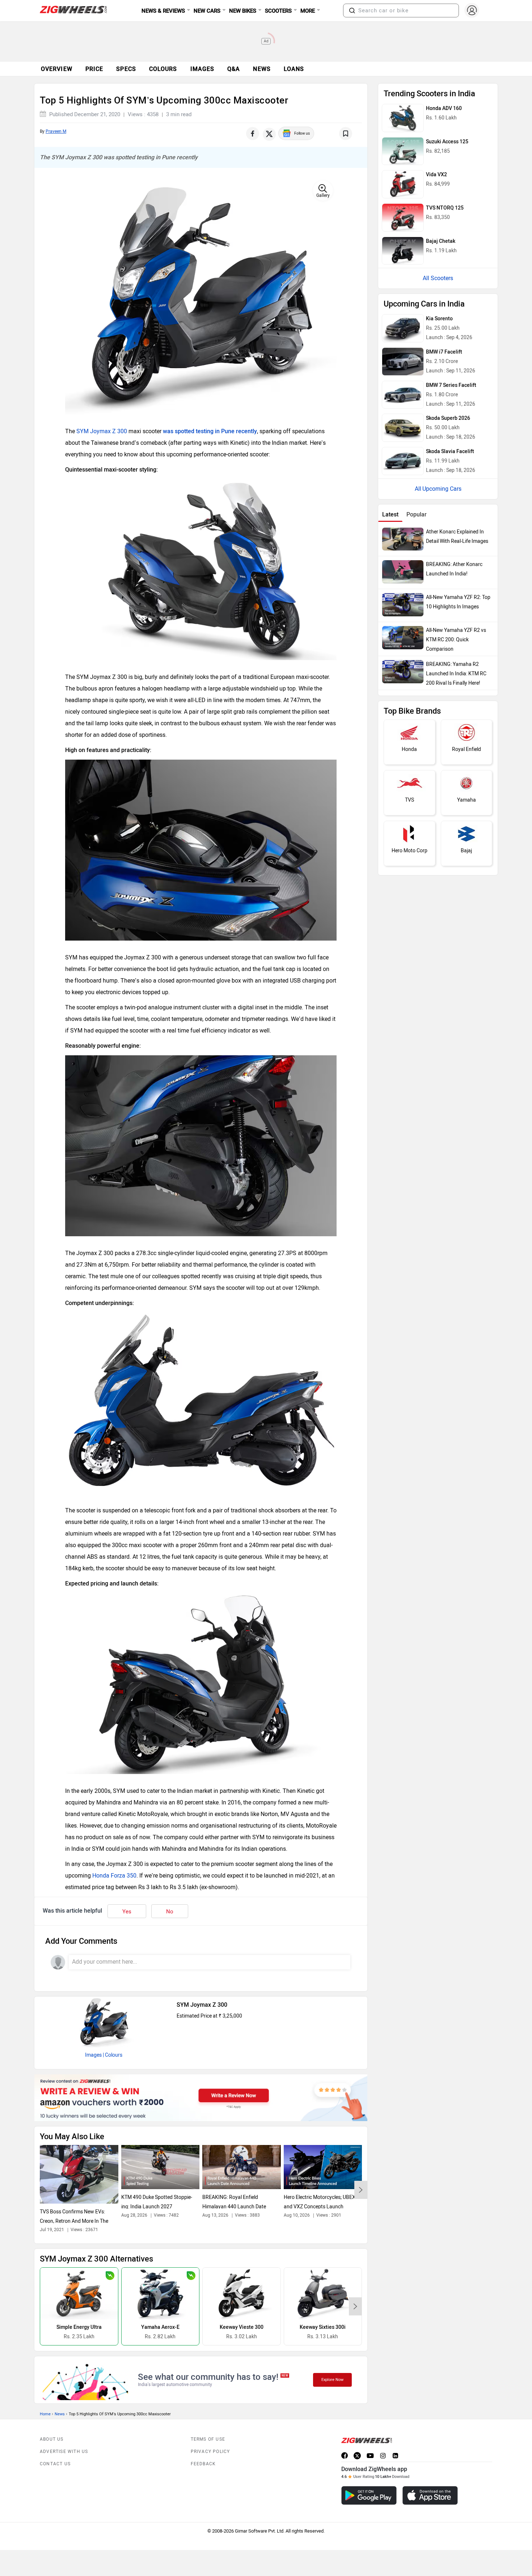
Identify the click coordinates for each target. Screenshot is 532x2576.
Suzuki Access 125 (447, 142)
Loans (294, 69)
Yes (127, 1912)
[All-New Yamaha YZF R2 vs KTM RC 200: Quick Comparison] (403, 638)
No (170, 1912)
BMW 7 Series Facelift (451, 385)
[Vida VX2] (403, 184)
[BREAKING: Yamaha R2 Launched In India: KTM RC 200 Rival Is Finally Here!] (403, 672)
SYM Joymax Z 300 (102, 431)
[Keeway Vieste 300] (242, 2294)
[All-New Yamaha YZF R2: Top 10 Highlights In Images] (403, 605)
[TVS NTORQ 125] (403, 218)
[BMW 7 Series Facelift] (403, 395)
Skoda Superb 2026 (448, 418)
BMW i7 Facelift (444, 352)
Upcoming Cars (442, 489)
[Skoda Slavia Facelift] (403, 461)
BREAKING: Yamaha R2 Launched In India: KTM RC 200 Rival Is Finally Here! (456, 674)
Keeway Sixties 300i (323, 2327)
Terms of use (208, 2439)
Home (45, 2414)
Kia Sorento (439, 319)
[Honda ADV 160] (403, 118)
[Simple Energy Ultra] (79, 2294)
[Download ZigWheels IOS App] (430, 2495)
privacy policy (210, 2452)
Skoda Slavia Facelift (450, 451)
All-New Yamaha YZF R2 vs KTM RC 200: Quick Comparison (456, 640)
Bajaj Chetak (441, 241)
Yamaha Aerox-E (160, 2327)
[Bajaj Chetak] (403, 251)
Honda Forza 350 (114, 1876)
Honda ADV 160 (444, 108)
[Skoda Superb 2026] (403, 428)
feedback (203, 2464)
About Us (52, 2439)
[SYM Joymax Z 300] (104, 2022)
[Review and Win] (201, 2098)
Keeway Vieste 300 (242, 2327)
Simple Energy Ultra (79, 2327)
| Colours (113, 2055)
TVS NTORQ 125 (445, 208)
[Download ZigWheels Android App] (369, 2495)
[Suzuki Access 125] (403, 151)
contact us (55, 2464)
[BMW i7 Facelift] (403, 362)
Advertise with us (64, 2452)
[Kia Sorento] (403, 328)
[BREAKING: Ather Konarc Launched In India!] (403, 572)
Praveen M (56, 131)
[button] (352, 10)
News (262, 69)
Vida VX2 (436, 175)
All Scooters (438, 278)
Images (93, 2055)
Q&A (234, 69)
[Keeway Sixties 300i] (323, 2294)
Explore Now (332, 2380)
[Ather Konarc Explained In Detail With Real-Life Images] (403, 539)
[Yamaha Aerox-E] (161, 2294)
